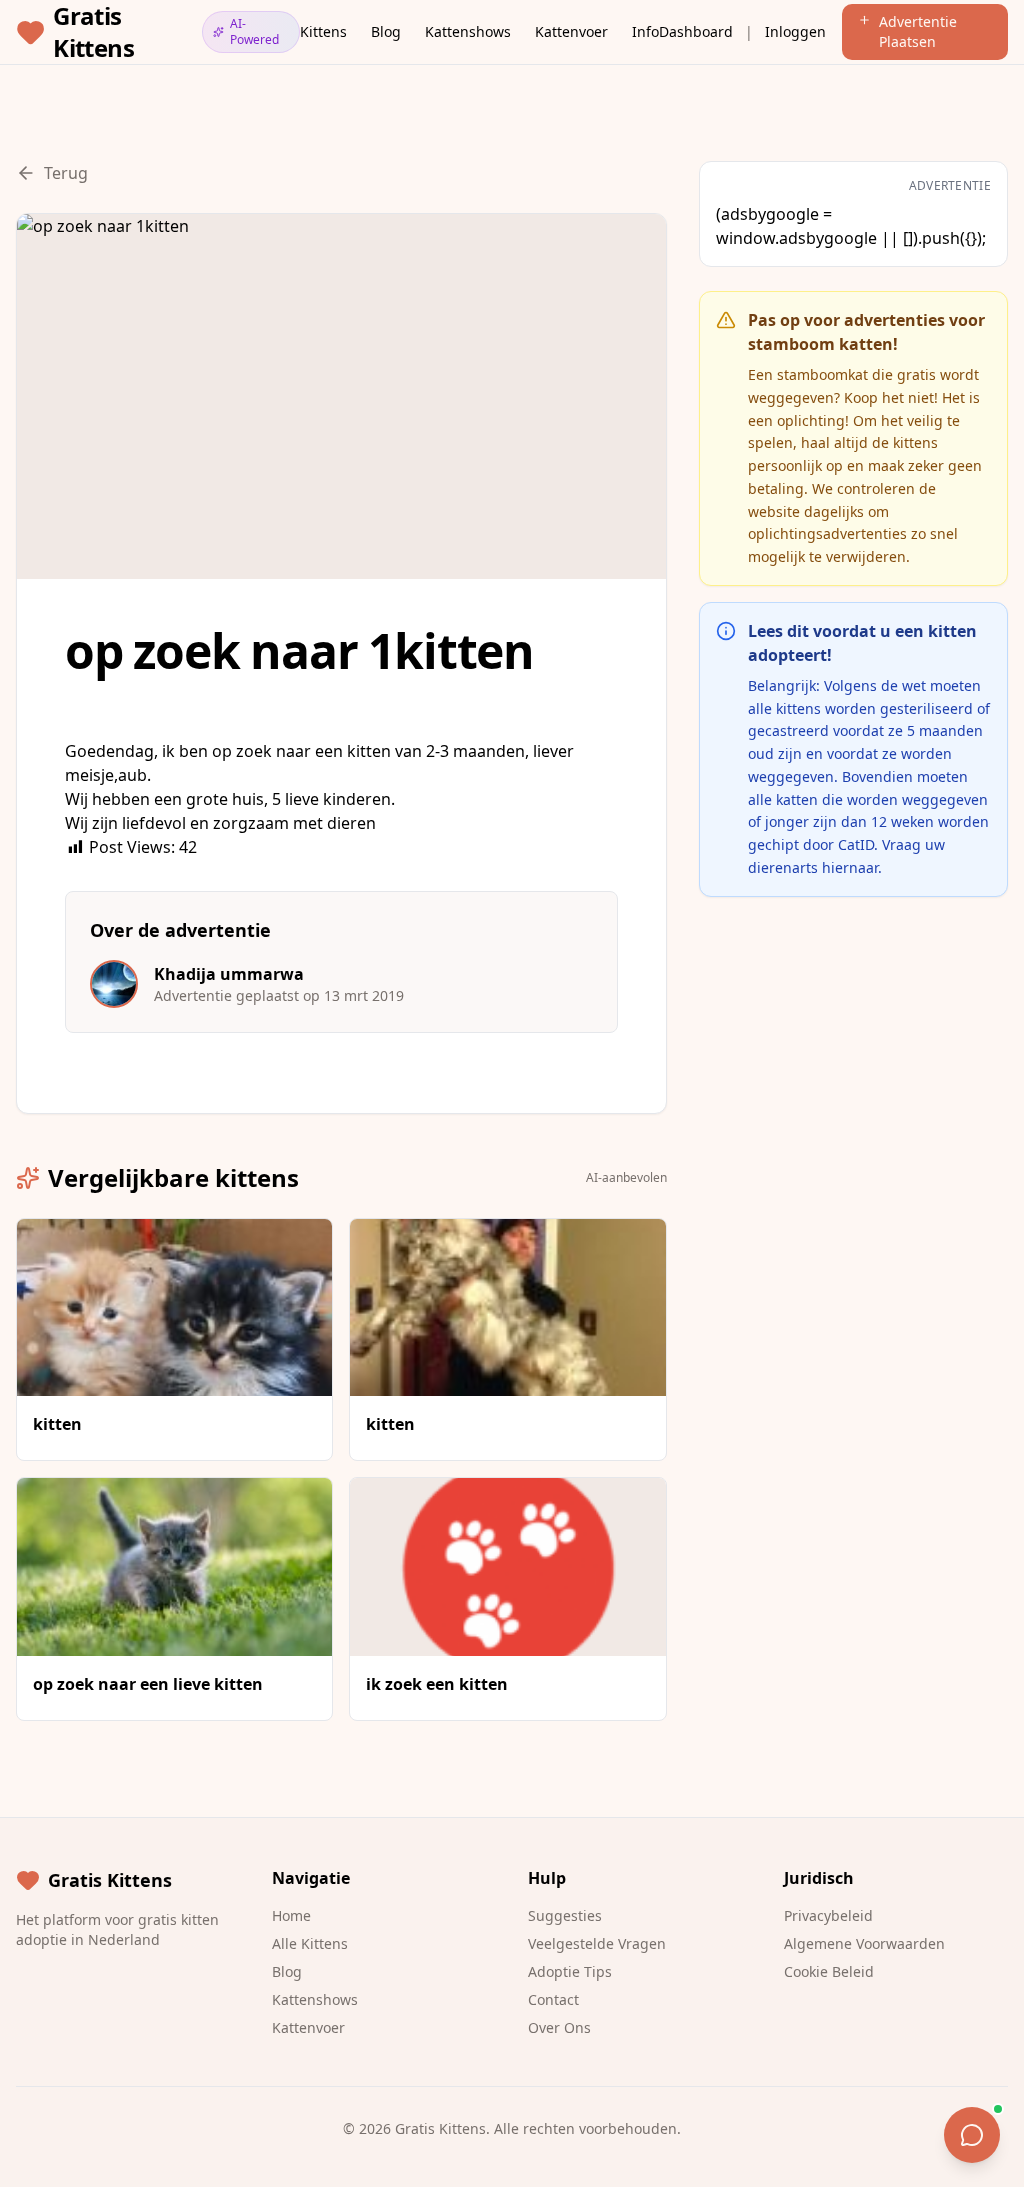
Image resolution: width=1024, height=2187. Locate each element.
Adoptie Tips (570, 1971)
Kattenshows (468, 31)
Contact (553, 1999)
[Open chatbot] (972, 2135)
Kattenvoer (571, 31)
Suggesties (565, 1915)
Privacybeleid (828, 1915)
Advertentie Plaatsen (918, 31)
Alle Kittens (310, 1943)
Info (645, 31)
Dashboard (696, 31)
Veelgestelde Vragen (597, 1943)
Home (291, 1915)
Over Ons (559, 2027)
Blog (386, 31)
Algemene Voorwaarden (864, 1943)
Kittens (323, 31)
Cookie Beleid (829, 1971)
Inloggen (795, 31)
